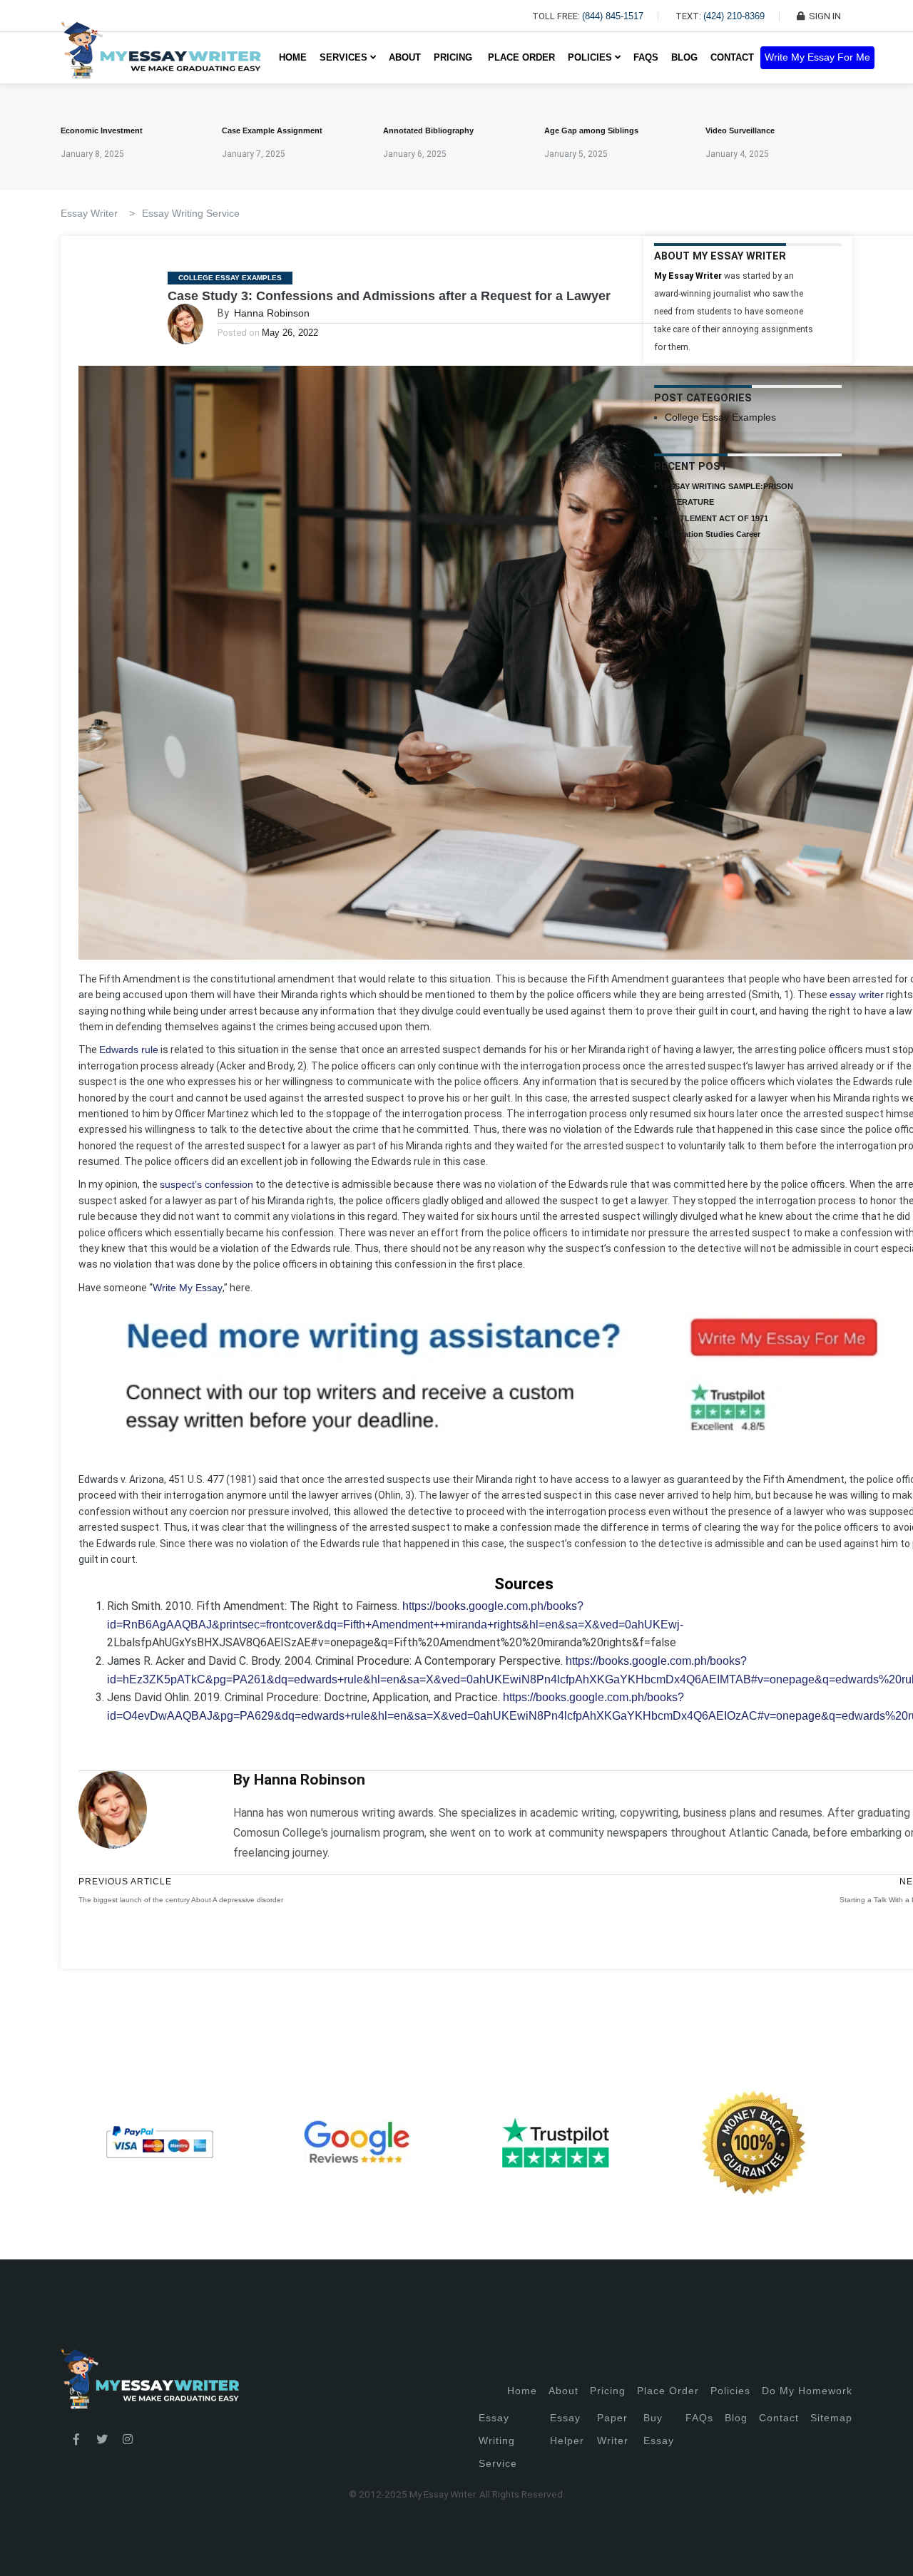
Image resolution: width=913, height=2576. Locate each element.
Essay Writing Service (191, 213)
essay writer (857, 995)
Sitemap (831, 2418)
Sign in (22, 2548)
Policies (730, 2391)
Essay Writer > (98, 213)
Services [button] (345, 57)
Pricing (608, 2391)
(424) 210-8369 (734, 16)
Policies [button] (591, 57)
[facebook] (76, 2440)
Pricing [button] (454, 57)
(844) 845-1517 (613, 16)
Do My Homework (807, 2391)
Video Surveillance (740, 130)
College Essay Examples (230, 278)
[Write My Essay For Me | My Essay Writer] (161, 58)
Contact (732, 57)
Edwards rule (129, 1050)
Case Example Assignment (272, 130)
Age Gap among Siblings (591, 130)
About (405, 57)
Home (293, 57)
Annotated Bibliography (428, 130)
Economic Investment (102, 130)
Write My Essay (188, 1288)
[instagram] (128, 2440)
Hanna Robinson (272, 313)
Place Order (521, 57)
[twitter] (102, 2440)
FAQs (646, 57)
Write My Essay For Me (817, 57)
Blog (684, 57)
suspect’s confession (206, 1184)
